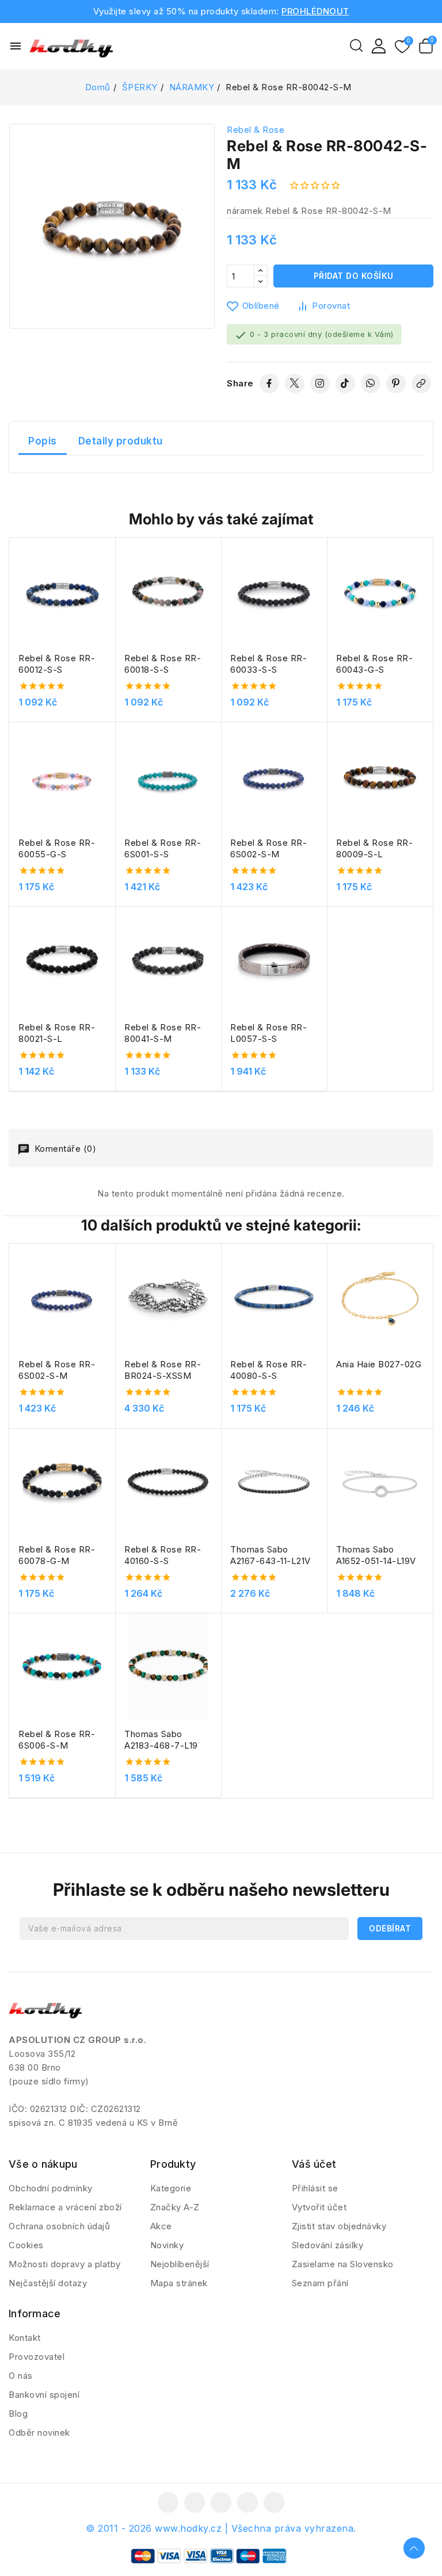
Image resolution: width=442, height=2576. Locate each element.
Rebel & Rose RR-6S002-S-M (268, 848)
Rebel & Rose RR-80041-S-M (163, 1033)
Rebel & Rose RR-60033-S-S (268, 664)
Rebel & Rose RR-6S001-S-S (163, 848)
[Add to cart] (111, 619)
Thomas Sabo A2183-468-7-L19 (161, 1740)
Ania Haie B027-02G (379, 1364)
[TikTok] (345, 384)
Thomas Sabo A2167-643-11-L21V (270, 1555)
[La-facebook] (168, 2502)
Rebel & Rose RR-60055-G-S (57, 848)
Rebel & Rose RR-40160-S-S (163, 1555)
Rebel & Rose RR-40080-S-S (268, 1370)
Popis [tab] (43, 441)
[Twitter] (295, 384)
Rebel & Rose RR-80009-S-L (374, 848)
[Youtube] (221, 2502)
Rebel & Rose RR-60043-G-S (374, 664)
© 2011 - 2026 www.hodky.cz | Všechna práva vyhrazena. (221, 2528)
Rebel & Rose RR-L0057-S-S (268, 1033)
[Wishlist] (402, 47)
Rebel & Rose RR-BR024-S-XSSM (163, 1370)
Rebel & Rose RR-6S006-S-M (57, 1740)
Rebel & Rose (256, 130)
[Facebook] (269, 384)
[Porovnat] (111, 574)
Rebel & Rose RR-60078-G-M (57, 1555)
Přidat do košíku (354, 276)
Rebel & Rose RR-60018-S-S (163, 664)
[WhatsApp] (371, 384)
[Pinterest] (396, 384)
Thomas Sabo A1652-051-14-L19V (376, 1555)
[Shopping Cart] (426, 46)
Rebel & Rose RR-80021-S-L (57, 1033)
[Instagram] (320, 384)
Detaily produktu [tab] (121, 441)
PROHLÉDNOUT (315, 11)
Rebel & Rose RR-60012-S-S (57, 664)
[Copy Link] (421, 384)
